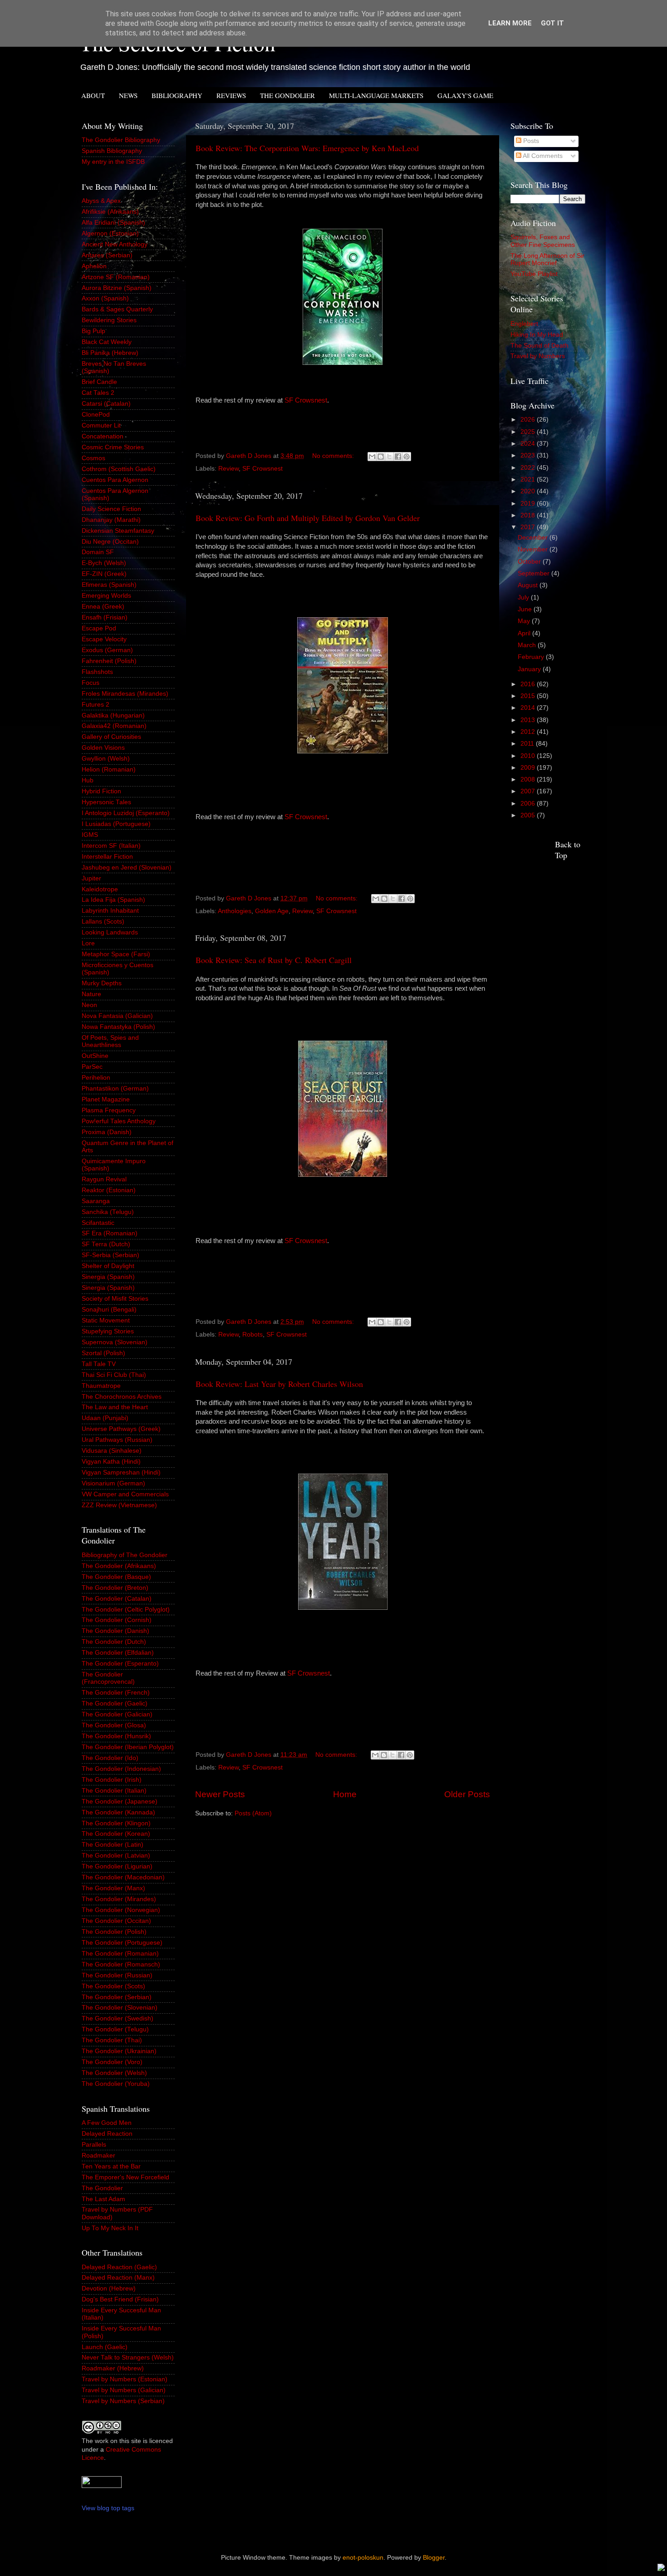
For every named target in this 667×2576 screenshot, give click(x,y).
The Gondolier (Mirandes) (119, 1899)
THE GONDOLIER (287, 95)
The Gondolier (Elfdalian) (118, 1653)
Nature (91, 994)
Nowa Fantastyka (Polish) (118, 1027)
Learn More (510, 23)
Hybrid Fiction (101, 791)
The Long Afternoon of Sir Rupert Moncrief (547, 259)
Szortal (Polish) (103, 1353)
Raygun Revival (104, 1179)
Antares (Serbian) (107, 255)
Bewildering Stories (109, 320)
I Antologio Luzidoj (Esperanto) (126, 813)
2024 (529, 444)
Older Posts (467, 1794)
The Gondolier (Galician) (117, 1714)
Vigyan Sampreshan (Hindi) (121, 1472)
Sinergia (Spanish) (108, 1277)
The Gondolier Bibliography (121, 140)
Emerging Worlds (106, 596)
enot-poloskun (363, 2558)
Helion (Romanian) (109, 769)
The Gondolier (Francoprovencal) (108, 1678)
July (524, 597)
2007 (529, 791)
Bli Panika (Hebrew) (110, 353)
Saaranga (96, 1201)
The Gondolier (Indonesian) (121, 1769)
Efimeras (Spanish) (109, 585)
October (530, 562)
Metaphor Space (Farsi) (116, 954)
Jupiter (91, 878)
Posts (530, 141)
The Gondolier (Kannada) (118, 1812)
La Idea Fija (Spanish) (113, 900)
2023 (529, 455)
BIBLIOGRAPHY (177, 95)
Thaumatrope (101, 1386)
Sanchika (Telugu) (108, 1212)
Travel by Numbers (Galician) (124, 2390)
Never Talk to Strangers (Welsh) (128, 2357)
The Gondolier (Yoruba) (116, 2084)
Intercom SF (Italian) (111, 846)
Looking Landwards (110, 932)
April (525, 633)
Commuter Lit (101, 425)
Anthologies (235, 911)
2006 (529, 804)
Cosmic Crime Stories (113, 447)
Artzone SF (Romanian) (116, 277)
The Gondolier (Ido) (110, 1758)
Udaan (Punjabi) (105, 1418)
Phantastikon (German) (115, 1089)
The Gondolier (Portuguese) (122, 1943)
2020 (529, 491)
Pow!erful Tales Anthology (119, 1121)
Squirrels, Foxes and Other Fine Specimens (543, 241)
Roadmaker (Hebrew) (113, 2368)
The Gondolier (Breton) (115, 1588)
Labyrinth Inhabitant (110, 911)
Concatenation (103, 436)
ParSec (92, 1067)
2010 (529, 756)
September (535, 573)
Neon (89, 1005)
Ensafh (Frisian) (105, 617)
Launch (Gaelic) (105, 2347)
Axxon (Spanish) (105, 298)
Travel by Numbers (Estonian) (125, 2379)
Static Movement (106, 1320)
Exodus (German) (107, 650)
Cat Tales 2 (98, 393)
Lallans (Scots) (103, 922)
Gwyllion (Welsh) (106, 759)
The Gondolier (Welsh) (114, 2073)
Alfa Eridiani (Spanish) (113, 223)
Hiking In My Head (537, 335)
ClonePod (96, 415)
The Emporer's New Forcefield (125, 2177)
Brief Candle (99, 382)
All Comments (542, 156)
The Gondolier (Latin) (113, 1845)
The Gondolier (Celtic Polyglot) (126, 1610)
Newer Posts (220, 1794)
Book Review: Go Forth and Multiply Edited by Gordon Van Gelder (308, 518)
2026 (529, 420)
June (526, 609)
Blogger (434, 2558)
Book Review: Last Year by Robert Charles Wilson (279, 1384)
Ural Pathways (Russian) (117, 1440)
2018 (529, 515)
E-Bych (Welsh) (104, 563)
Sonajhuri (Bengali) (109, 1310)
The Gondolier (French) (116, 1693)
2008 (529, 779)
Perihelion (96, 1078)
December (534, 538)
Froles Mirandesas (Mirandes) (125, 694)
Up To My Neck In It (110, 2228)
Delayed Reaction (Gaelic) (119, 2267)
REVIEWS (231, 95)
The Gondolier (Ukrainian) (119, 2051)
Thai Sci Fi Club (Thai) (114, 1375)
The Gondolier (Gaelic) (115, 1703)
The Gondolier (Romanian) (120, 1954)
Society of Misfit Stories (115, 1299)
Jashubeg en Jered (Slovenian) (127, 868)
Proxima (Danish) (107, 1132)
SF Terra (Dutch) (106, 1244)
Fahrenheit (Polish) (109, 661)
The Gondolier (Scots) (113, 1986)
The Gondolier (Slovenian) (120, 2008)
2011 (528, 744)
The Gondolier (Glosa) (114, 1725)
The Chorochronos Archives (122, 1397)
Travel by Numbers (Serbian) (123, 2401)
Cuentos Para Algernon (115, 480)
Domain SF (98, 552)
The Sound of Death (539, 346)
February (532, 657)
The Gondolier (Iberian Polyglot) (128, 1747)
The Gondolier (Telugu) (115, 2029)
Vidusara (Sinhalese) (112, 1451)
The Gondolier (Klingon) (116, 1823)
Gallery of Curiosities (111, 737)
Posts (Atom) (253, 1813)
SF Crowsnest (306, 400)
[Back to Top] (661, 2569)
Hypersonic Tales (106, 802)
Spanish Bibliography (112, 151)
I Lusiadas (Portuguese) (116, 824)
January (530, 669)
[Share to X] (389, 457)
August (529, 585)
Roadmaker (98, 2156)
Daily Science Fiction (111, 509)
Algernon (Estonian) (110, 234)
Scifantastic (98, 1223)
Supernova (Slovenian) (115, 1342)
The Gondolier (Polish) (114, 1932)
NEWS (128, 95)
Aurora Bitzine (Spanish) (117, 288)
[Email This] (372, 457)
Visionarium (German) (113, 1483)
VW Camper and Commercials (125, 1494)
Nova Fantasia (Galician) (117, 1016)
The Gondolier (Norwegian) (121, 1910)
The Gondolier (102, 2188)
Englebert (524, 324)
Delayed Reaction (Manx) (118, 2278)
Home (345, 1794)
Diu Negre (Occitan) (110, 542)
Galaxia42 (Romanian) (114, 726)
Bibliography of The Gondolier (125, 1555)
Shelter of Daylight (108, 1266)
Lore (88, 943)
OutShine (95, 1056)
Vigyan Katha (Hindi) (111, 1462)
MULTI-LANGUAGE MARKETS (376, 95)
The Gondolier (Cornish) (117, 1620)
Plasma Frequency (109, 1110)
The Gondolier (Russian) (117, 1975)
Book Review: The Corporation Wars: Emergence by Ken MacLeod (307, 148)
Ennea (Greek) (103, 607)
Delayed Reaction (107, 2134)
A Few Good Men (107, 2123)
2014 (529, 708)
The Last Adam (103, 2199)
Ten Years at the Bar (111, 2166)
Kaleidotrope (100, 889)
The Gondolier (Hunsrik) (116, 1736)
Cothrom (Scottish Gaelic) (119, 469)
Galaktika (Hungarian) (113, 715)
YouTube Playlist (534, 274)
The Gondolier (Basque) (116, 1577)
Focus (91, 683)
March (528, 645)
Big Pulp (93, 331)
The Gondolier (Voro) (112, 2062)
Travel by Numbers (538, 356)
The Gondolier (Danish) (115, 1631)
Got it (552, 23)
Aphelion (94, 266)
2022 (529, 468)
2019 (529, 504)
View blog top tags (108, 2508)
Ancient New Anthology (115, 244)
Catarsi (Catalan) (106, 404)
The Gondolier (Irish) (112, 1780)
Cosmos (93, 458)
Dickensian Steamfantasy (118, 531)
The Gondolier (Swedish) (118, 2018)
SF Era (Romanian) (110, 1233)
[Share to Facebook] (398, 457)
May (525, 621)
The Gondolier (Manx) (113, 1888)
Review (228, 469)
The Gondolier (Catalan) (117, 1599)
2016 (529, 684)
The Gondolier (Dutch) (114, 1642)
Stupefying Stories (108, 1331)
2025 (529, 432)
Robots (253, 1335)
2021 (529, 479)
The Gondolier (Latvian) (116, 1856)
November (534, 549)
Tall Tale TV (99, 1364)
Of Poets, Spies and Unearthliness (110, 1041)
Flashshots (97, 672)
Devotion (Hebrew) (109, 2288)
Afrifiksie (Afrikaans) (110, 212)
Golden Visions (103, 748)
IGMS (90, 835)
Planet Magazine (106, 1099)
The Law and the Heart (115, 1407)
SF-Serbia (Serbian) (110, 1255)
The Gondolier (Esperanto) (120, 1664)
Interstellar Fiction (107, 857)
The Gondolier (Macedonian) (123, 1877)
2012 (529, 732)
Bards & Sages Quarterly (117, 309)
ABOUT (93, 95)
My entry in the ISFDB (113, 162)
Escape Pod (99, 628)
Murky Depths (102, 983)
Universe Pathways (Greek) (121, 1429)
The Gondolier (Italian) (114, 1791)
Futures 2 (96, 705)
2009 (529, 768)
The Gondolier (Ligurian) (117, 1866)
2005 (529, 815)
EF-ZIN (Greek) (104, 574)
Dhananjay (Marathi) (111, 520)
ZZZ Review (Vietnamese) (119, 1505)
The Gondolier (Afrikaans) (119, 1566)
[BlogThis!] (381, 457)
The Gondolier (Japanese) (120, 1802)
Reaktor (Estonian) (109, 1190)
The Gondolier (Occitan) (116, 1921)
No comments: (334, 456)
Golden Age (272, 911)
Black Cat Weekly (107, 342)
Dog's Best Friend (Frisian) (120, 2299)
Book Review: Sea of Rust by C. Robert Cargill (274, 960)
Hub (88, 780)
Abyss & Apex (101, 201)
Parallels (94, 2145)
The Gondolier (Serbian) (117, 1997)
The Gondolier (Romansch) (121, 1964)
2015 (529, 696)
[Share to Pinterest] (407, 457)
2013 (529, 720)
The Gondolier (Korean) (116, 1834)
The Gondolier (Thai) (112, 2040)
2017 (529, 527)
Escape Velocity (104, 639)
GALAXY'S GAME (465, 95)
